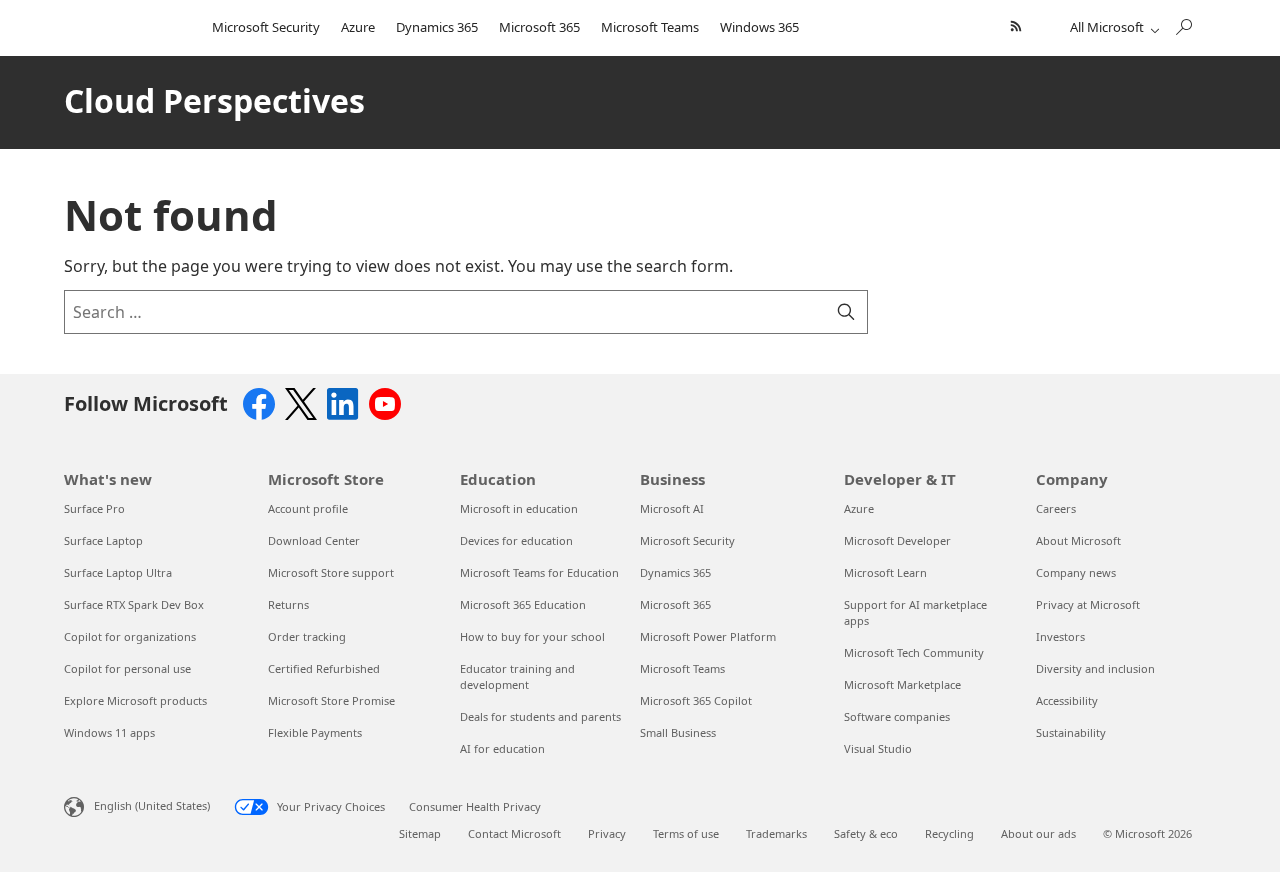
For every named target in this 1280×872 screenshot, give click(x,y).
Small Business (678, 732)
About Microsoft (1078, 540)
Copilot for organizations (130, 636)
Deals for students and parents (540, 716)
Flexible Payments (315, 732)
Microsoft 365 (539, 27)
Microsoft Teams (650, 27)
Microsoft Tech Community (914, 652)
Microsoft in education (519, 508)
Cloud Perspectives (214, 100)
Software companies (897, 716)
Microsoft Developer (897, 540)
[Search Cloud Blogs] (1183, 22)
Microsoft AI (672, 508)
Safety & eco (866, 833)
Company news (1076, 572)
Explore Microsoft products (135, 700)
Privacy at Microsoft (1088, 604)
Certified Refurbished (324, 668)
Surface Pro (94, 508)
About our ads (1038, 833)
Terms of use (686, 833)
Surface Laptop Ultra (118, 572)
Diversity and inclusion (1095, 668)
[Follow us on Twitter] (301, 402)
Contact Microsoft (514, 833)
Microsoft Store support (331, 572)
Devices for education (516, 540)
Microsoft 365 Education (523, 604)
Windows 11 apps (109, 732)
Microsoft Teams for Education (539, 572)
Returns (288, 604)
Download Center (314, 540)
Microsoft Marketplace (902, 684)
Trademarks (776, 833)
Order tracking (307, 636)
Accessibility (1067, 700)
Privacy (607, 833)
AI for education (502, 748)
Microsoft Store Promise (331, 700)
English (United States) (152, 805)
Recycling (949, 833)
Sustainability (1071, 732)
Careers (1056, 508)
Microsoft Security (266, 27)
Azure (358, 27)
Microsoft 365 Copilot (696, 700)
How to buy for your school (532, 636)
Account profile (308, 508)
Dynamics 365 (437, 27)
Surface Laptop (103, 540)
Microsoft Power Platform (708, 636)
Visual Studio (878, 748)
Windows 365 (759, 27)
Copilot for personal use (127, 668)
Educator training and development (517, 676)
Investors (1060, 636)
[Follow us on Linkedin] (343, 402)
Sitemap (420, 833)
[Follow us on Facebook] (259, 402)
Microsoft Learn (885, 572)
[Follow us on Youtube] (385, 402)
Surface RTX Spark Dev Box (134, 604)
